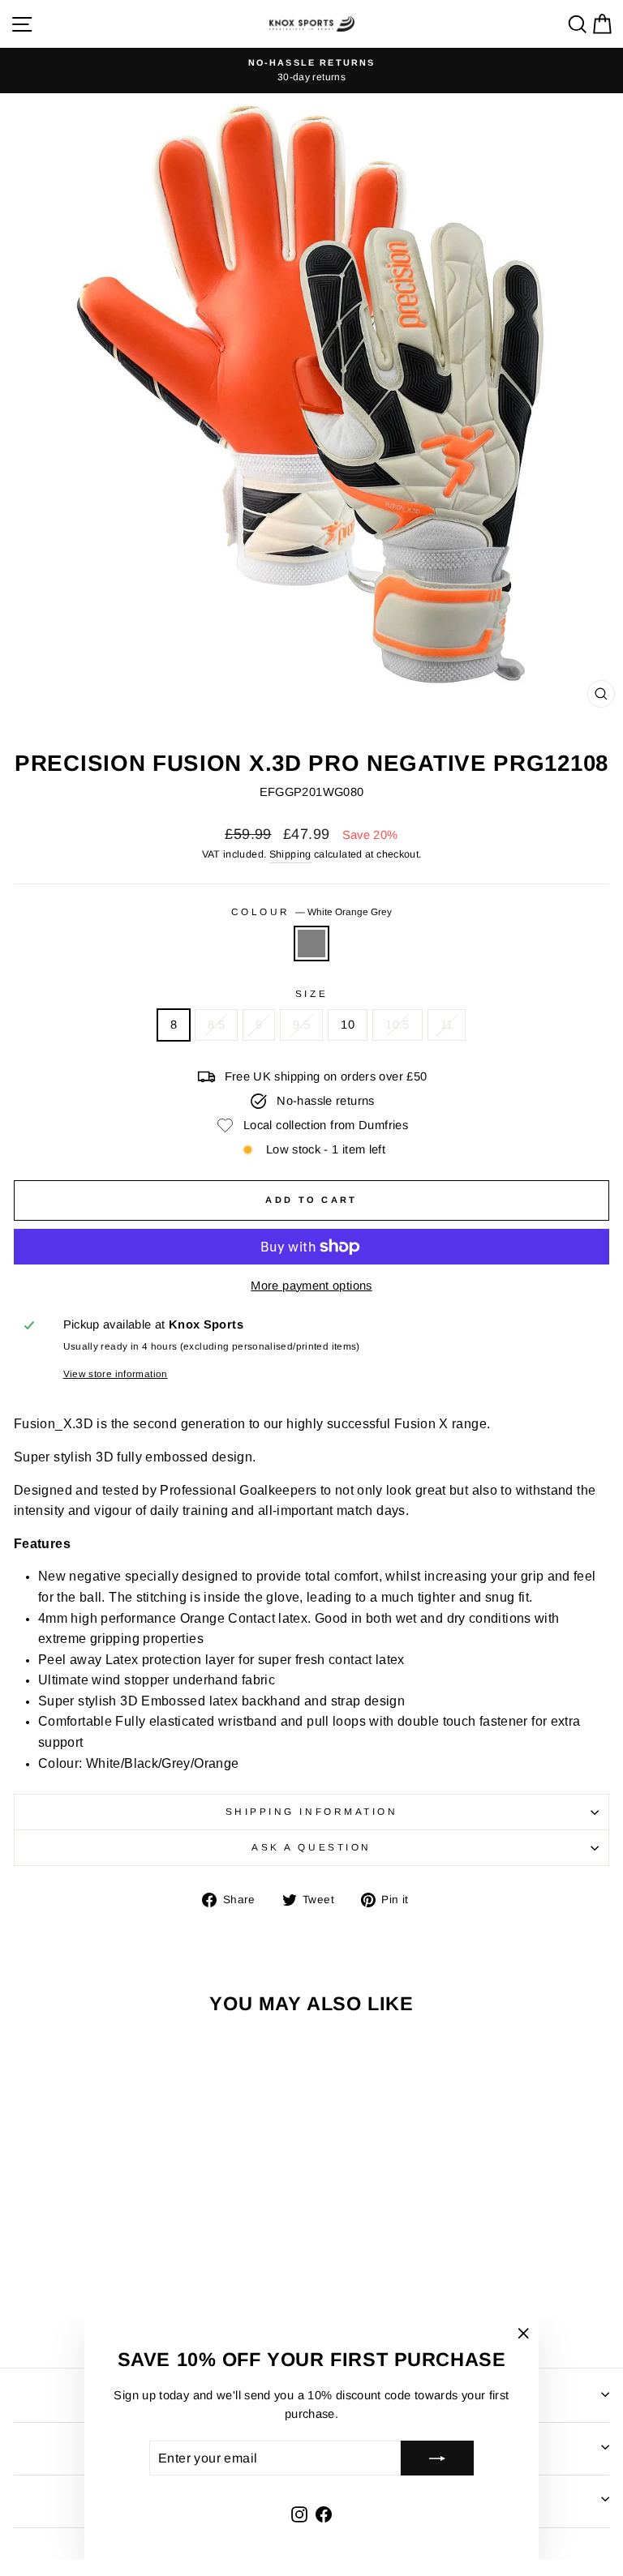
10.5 (397, 1025)
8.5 (216, 1025)
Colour (312, 911)
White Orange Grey (311, 944)
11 (447, 1025)
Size (311, 993)
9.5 (301, 1025)
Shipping (290, 854)
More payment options (311, 1286)
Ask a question (311, 1847)
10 (348, 1025)
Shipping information (312, 1811)
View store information (116, 1374)
